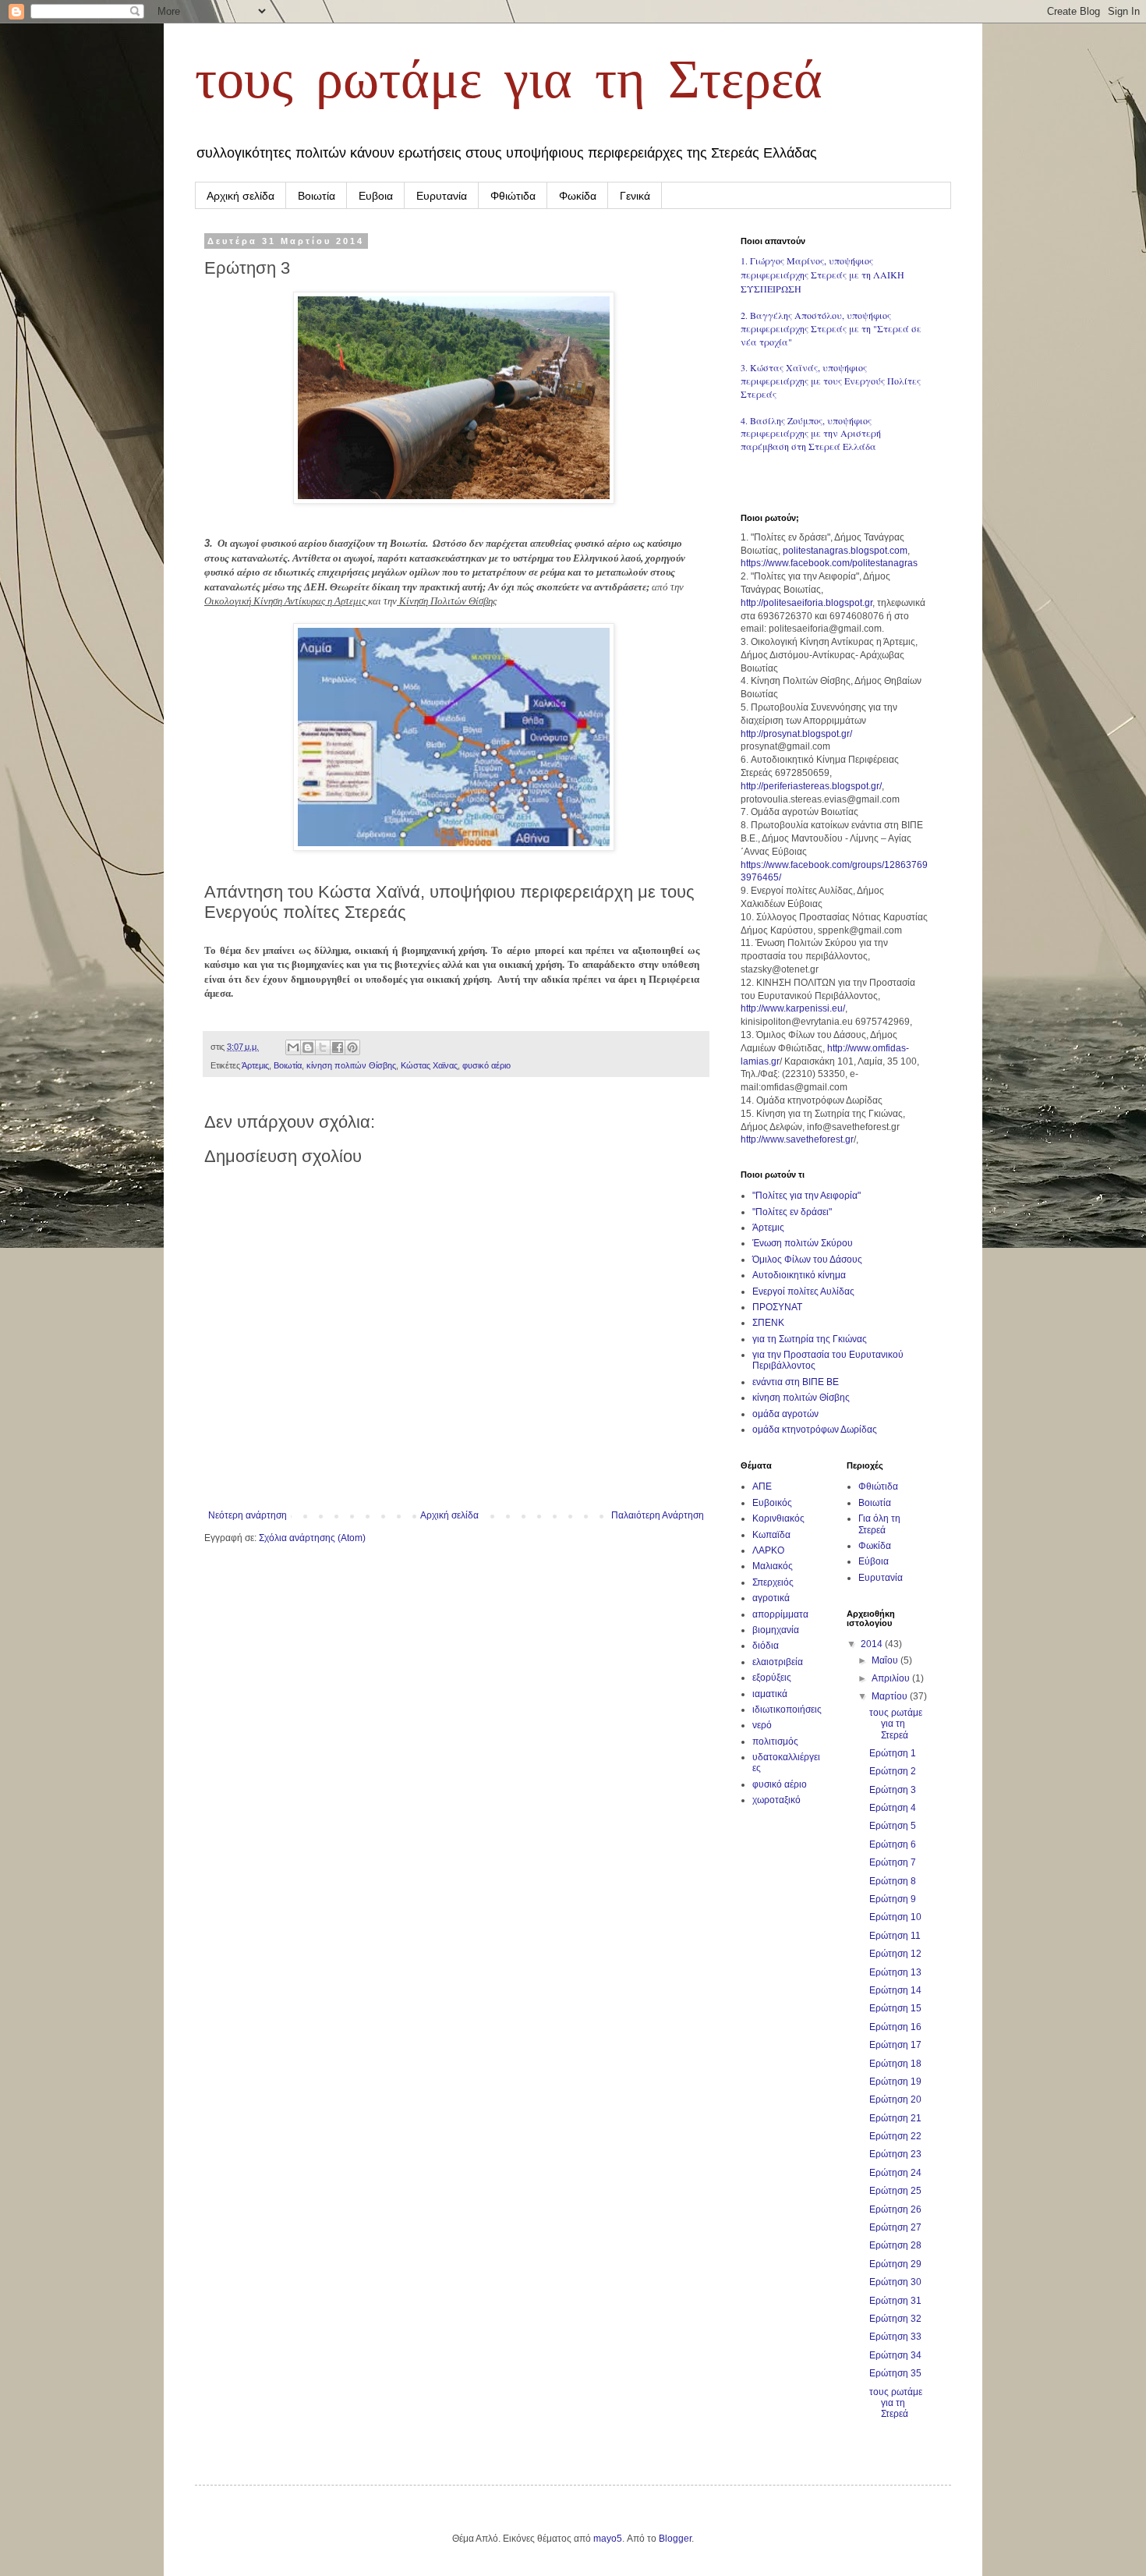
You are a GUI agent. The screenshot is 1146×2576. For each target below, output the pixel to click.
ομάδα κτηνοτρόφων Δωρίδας (815, 1430)
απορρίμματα (780, 1614)
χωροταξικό (776, 1800)
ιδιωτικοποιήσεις (787, 1710)
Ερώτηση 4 (893, 1808)
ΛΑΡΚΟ (768, 1550)
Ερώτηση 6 (893, 1844)
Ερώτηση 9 (893, 1899)
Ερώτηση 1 (893, 1753)
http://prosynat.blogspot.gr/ (796, 734)
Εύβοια (874, 1561)
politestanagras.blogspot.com (845, 551)
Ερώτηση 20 (895, 2099)
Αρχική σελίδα (241, 196)
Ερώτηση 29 (895, 2264)
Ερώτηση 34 (895, 2355)
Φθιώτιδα (513, 196)
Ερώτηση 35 (895, 2373)
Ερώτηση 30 (895, 2282)
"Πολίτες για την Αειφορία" (806, 1196)
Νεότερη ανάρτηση (248, 1515)
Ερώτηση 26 (895, 2209)
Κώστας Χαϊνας (429, 1065)
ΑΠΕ (762, 1486)
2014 (873, 1644)
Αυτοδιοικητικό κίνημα (799, 1275)
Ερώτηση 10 (895, 1917)
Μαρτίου (891, 1696)
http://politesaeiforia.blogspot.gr (806, 603)
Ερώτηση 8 (893, 1881)
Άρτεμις (255, 1065)
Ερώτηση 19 (895, 2082)
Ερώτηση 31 (895, 2301)
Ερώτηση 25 (895, 2191)
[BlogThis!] (308, 1047)
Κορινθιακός (778, 1518)
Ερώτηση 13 (895, 1972)
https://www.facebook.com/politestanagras (829, 563)
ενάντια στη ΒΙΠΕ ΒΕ (796, 1382)
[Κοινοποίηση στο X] (323, 1047)
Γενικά (635, 196)
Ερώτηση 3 (893, 1790)
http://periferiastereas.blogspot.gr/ (811, 786)
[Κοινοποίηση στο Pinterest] (352, 1047)
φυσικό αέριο (486, 1065)
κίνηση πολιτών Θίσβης (351, 1065)
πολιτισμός (775, 1742)
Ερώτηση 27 (895, 2227)
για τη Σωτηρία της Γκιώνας (810, 1339)
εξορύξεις (772, 1678)
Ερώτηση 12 (895, 1954)
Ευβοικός (772, 1503)
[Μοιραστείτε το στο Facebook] (338, 1047)
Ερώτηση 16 (895, 2027)
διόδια (766, 1646)
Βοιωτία (317, 196)
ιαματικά (770, 1694)
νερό (762, 1725)
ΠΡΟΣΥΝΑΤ (777, 1307)
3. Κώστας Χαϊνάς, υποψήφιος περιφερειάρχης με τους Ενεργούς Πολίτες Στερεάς (831, 381)
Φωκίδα (578, 196)
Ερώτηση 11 (895, 1936)
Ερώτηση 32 (895, 2319)
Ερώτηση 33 (895, 2337)
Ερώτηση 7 (893, 1862)
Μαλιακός (773, 1566)
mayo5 (608, 2539)
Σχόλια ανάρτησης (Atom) (312, 1538)
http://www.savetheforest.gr (797, 1139)
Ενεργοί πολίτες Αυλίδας (803, 1292)
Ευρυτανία (442, 196)
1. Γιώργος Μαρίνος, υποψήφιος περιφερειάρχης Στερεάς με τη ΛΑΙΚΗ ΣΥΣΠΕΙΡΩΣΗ (822, 275)
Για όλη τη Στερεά (879, 1524)
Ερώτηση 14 (895, 1990)
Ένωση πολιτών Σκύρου (803, 1243)
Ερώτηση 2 (893, 1771)
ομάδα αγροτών (785, 1414)
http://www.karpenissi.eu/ (793, 1008)
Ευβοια (376, 196)
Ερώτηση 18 (895, 2064)
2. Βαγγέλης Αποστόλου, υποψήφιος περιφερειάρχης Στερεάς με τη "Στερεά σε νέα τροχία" (831, 328)
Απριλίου (892, 1678)
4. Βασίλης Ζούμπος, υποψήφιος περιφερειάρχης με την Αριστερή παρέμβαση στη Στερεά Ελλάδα (811, 434)
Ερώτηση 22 (895, 2136)
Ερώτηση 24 (895, 2173)
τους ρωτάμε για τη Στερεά (509, 84)
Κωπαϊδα (771, 1535)
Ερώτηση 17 (895, 2045)
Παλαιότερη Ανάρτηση (658, 1515)
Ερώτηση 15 (895, 2008)
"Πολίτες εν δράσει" (792, 1212)
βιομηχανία (776, 1630)
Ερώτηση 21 (895, 2118)
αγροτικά (771, 1598)
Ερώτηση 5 (893, 1826)
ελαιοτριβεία (778, 1662)
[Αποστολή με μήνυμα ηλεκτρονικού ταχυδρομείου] (293, 1047)
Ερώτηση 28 (895, 2245)
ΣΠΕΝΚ (768, 1323)
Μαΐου (886, 1660)
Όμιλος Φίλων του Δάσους (807, 1260)
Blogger (675, 2539)
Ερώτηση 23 (895, 2154)
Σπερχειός (773, 1582)
